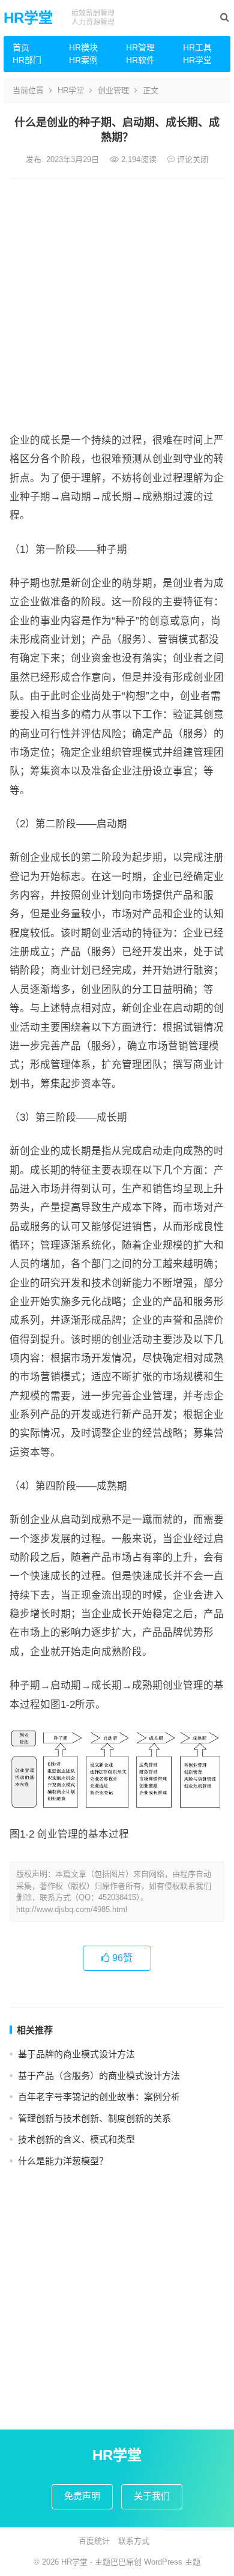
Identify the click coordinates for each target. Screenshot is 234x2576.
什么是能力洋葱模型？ (63, 2161)
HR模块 (83, 47)
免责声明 (82, 2496)
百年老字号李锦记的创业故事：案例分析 (99, 2097)
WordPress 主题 (172, 2562)
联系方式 (134, 2541)
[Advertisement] (117, 302)
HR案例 (83, 60)
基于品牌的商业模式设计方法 (76, 2054)
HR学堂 (28, 18)
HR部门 (27, 60)
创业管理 (113, 90)
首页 (21, 47)
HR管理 (140, 47)
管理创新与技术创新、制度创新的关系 (94, 2118)
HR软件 (140, 60)
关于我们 (152, 2496)
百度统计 (94, 2541)
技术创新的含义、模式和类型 (76, 2139)
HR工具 (197, 47)
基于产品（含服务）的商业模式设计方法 (99, 2076)
